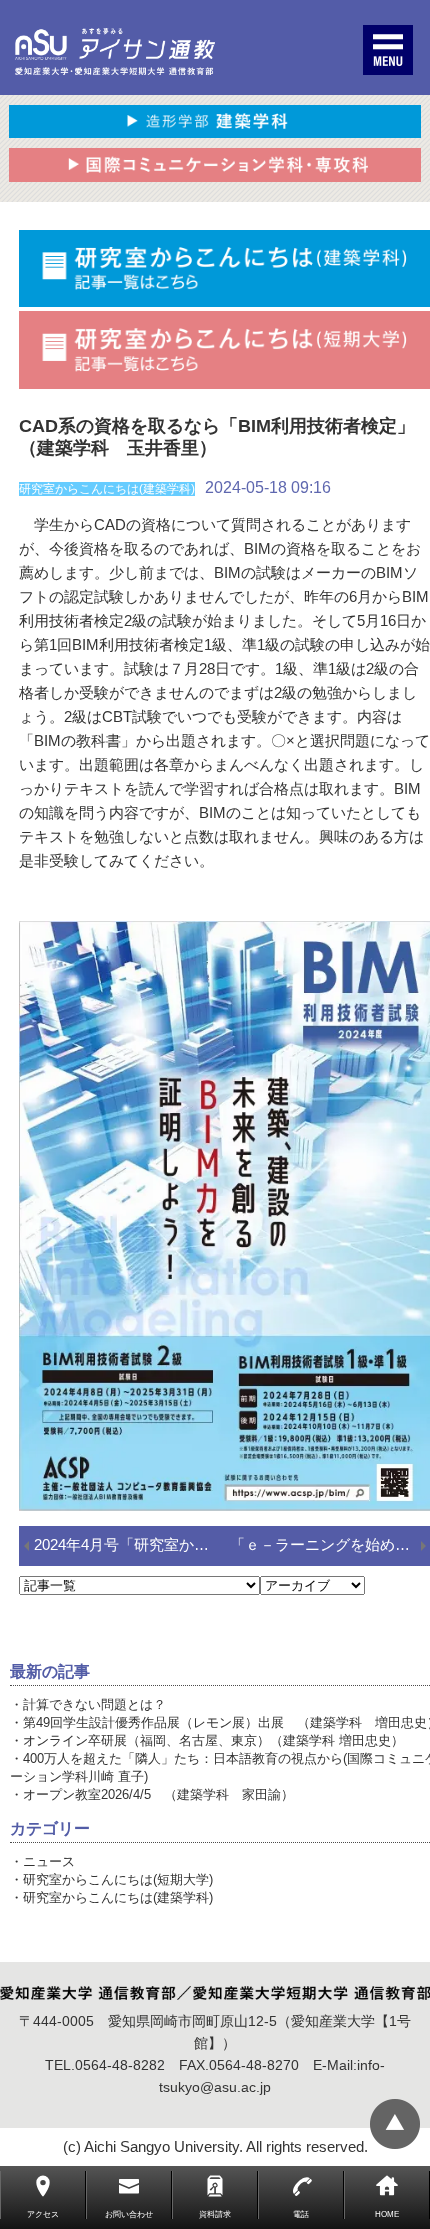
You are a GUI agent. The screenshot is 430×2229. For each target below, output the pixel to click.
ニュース (49, 1861)
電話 (301, 2214)
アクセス (43, 2214)
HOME (387, 2214)
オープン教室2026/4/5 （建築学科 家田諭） (158, 1794)
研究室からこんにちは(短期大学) (118, 1879)
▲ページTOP (395, 2124)
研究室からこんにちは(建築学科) (118, 1897)
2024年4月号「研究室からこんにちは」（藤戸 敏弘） (132, 1544)
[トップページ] (115, 52)
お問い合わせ (129, 2214)
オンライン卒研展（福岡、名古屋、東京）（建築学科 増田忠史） (213, 1740)
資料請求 (215, 2214)
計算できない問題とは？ (94, 1704)
